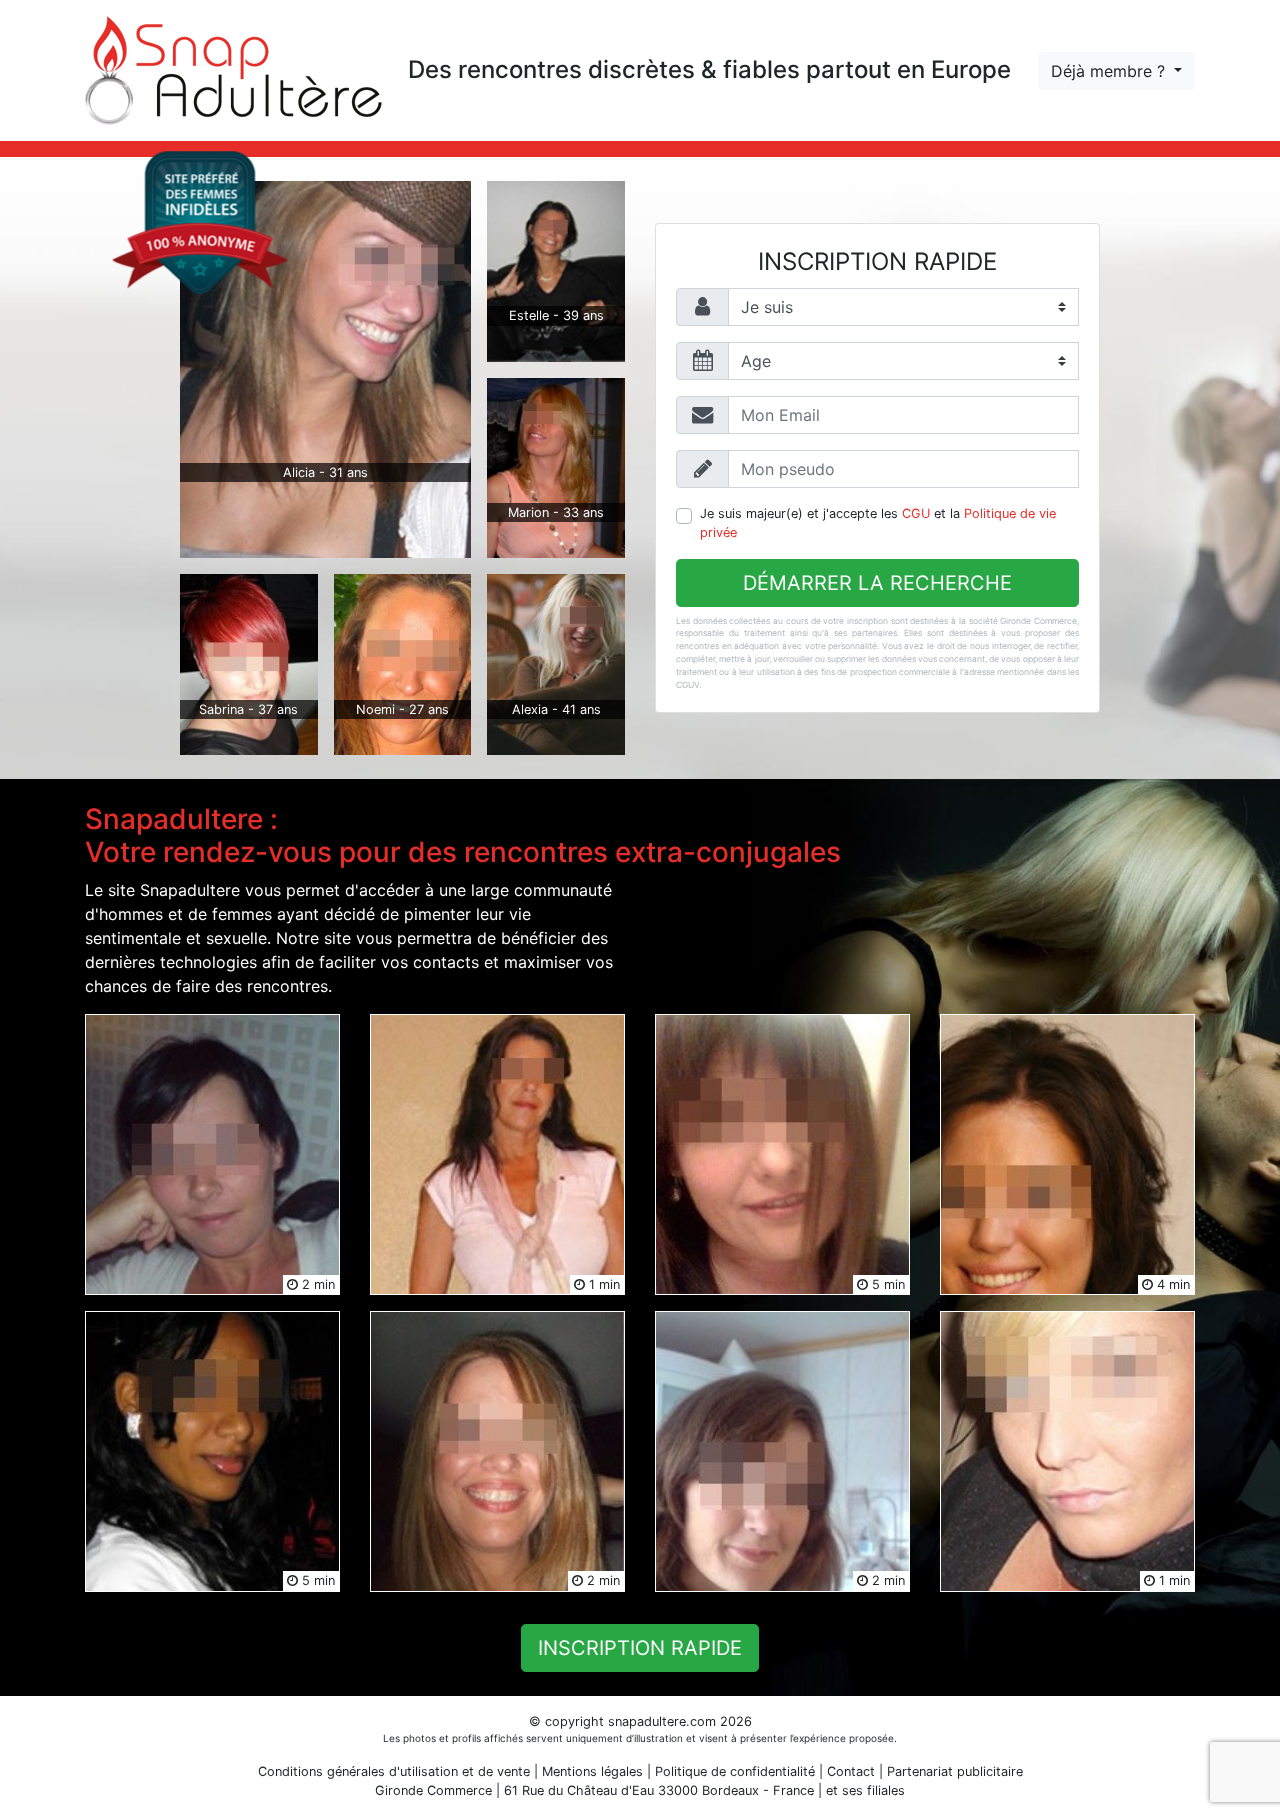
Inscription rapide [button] (640, 1648)
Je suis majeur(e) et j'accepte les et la (878, 523)
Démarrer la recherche (877, 583)
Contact (851, 1771)
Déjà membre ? (1110, 71)
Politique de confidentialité (735, 1771)
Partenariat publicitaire (955, 1771)
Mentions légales (592, 1771)
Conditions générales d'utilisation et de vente (394, 1771)
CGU (916, 513)
